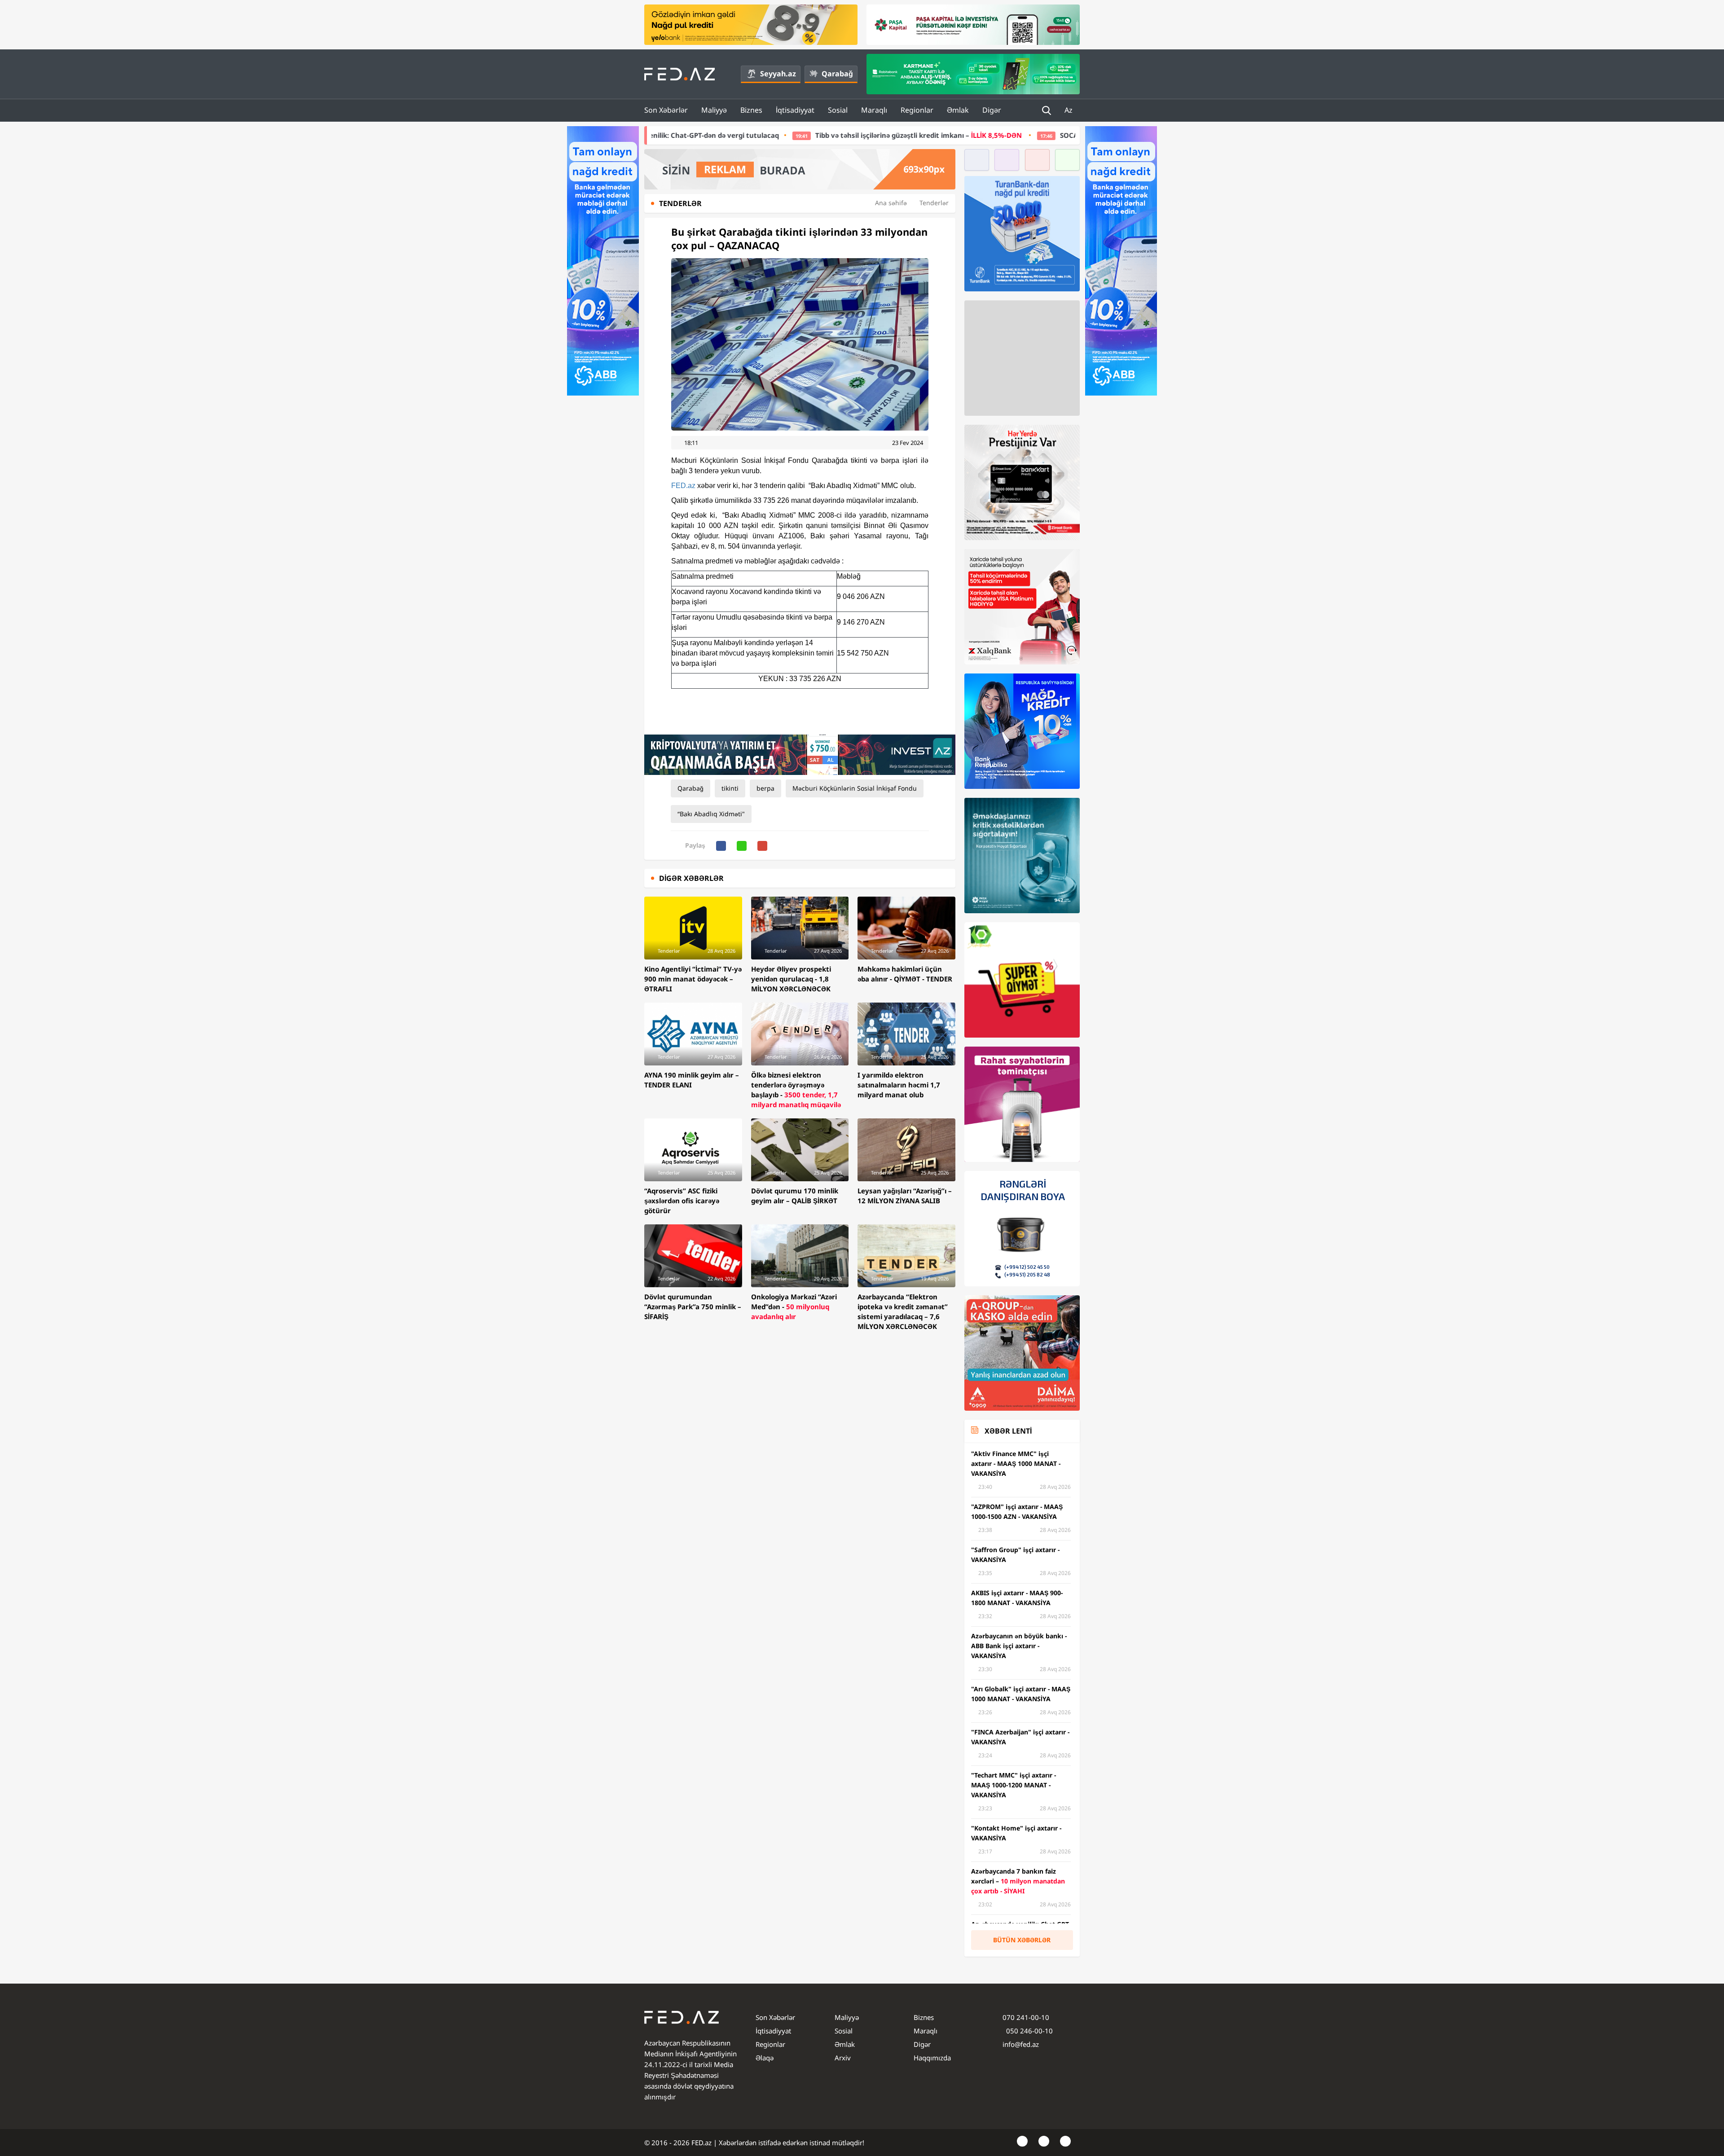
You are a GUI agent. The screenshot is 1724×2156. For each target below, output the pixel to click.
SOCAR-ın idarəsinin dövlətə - (974, 135)
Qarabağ (837, 74)
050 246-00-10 (1029, 2031)
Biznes (751, 110)
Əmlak (958, 110)
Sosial (838, 110)
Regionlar (917, 110)
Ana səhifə (891, 203)
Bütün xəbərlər (1022, 1940)
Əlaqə (765, 2058)
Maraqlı (874, 110)
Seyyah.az (778, 74)
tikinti (730, 788)
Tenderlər (934, 203)
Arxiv (843, 2058)
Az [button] (1069, 110)
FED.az (683, 486)
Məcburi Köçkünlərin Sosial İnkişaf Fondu (855, 788)
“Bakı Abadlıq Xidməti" (711, 814)
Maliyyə (714, 110)
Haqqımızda (932, 2058)
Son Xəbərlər (666, 110)
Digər (992, 110)
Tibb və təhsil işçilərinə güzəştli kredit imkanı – (724, 135)
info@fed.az (1021, 2044)
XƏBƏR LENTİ (1008, 1431)
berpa (765, 788)
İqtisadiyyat (795, 110)
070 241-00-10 (1026, 2017)
